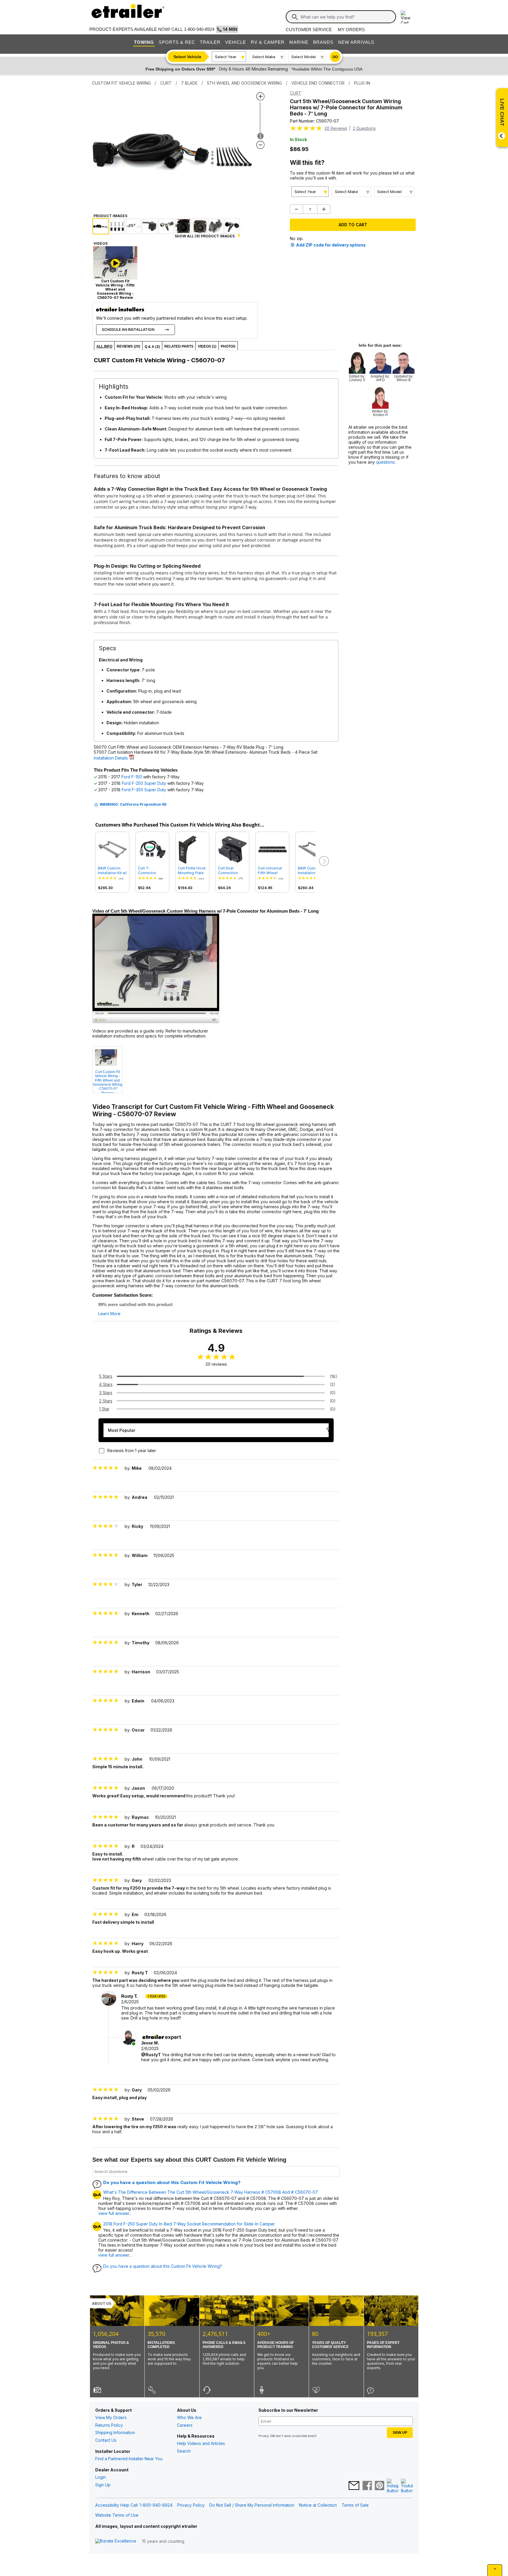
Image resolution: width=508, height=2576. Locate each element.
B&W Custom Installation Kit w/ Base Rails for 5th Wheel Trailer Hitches (112, 871)
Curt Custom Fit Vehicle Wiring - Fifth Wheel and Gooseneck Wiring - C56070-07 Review (108, 1081)
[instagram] (393, 2486)
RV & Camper (268, 42)
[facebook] (367, 2486)
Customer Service (309, 30)
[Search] (295, 17)
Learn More (109, 1314)
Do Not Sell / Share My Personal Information (252, 2505)
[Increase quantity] (324, 209)
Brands (323, 42)
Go (335, 57)
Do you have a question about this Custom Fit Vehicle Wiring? (172, 2182)
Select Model (304, 57)
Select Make (264, 57)
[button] (323, 861)
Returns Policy (109, 2425)
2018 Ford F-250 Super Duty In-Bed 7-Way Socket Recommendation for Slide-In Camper (189, 2224)
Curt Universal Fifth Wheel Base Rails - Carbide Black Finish (270, 871)
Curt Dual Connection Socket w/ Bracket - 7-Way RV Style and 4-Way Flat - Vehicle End (232, 871)
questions (385, 462)
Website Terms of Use (117, 2515)
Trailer (210, 42)
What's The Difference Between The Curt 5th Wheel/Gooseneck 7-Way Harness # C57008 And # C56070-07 (210, 2192)
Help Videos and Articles (201, 2443)
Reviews (336, 128)
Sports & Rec (177, 42)
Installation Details (111, 758)
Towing (144, 42)
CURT (296, 93)
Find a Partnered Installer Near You (129, 2459)
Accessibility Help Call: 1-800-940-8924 (134, 2505)
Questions (364, 128)
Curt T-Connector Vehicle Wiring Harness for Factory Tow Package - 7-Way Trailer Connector (150, 871)
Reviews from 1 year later (132, 1450)
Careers (185, 2425)
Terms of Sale (355, 2505)
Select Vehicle (187, 57)
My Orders (351, 30)
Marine (299, 42)
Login (101, 2477)
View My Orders (111, 2417)
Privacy (264, 2436)
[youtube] (407, 2486)
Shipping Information (115, 2432)
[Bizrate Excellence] (116, 2541)
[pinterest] (380, 2486)
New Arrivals (356, 42)
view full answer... (115, 2213)
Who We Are (189, 2417)
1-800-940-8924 (199, 29)
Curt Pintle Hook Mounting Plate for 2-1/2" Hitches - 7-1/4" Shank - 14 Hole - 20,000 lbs (192, 871)
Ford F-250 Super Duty (144, 783)
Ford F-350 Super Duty (144, 790)
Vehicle (236, 42)
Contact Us (106, 2440)
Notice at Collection (318, 2505)
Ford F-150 (132, 777)
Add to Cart (353, 225)
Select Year (226, 57)
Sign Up (103, 2485)
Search (184, 2451)
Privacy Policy (191, 2505)
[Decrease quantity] (296, 209)
